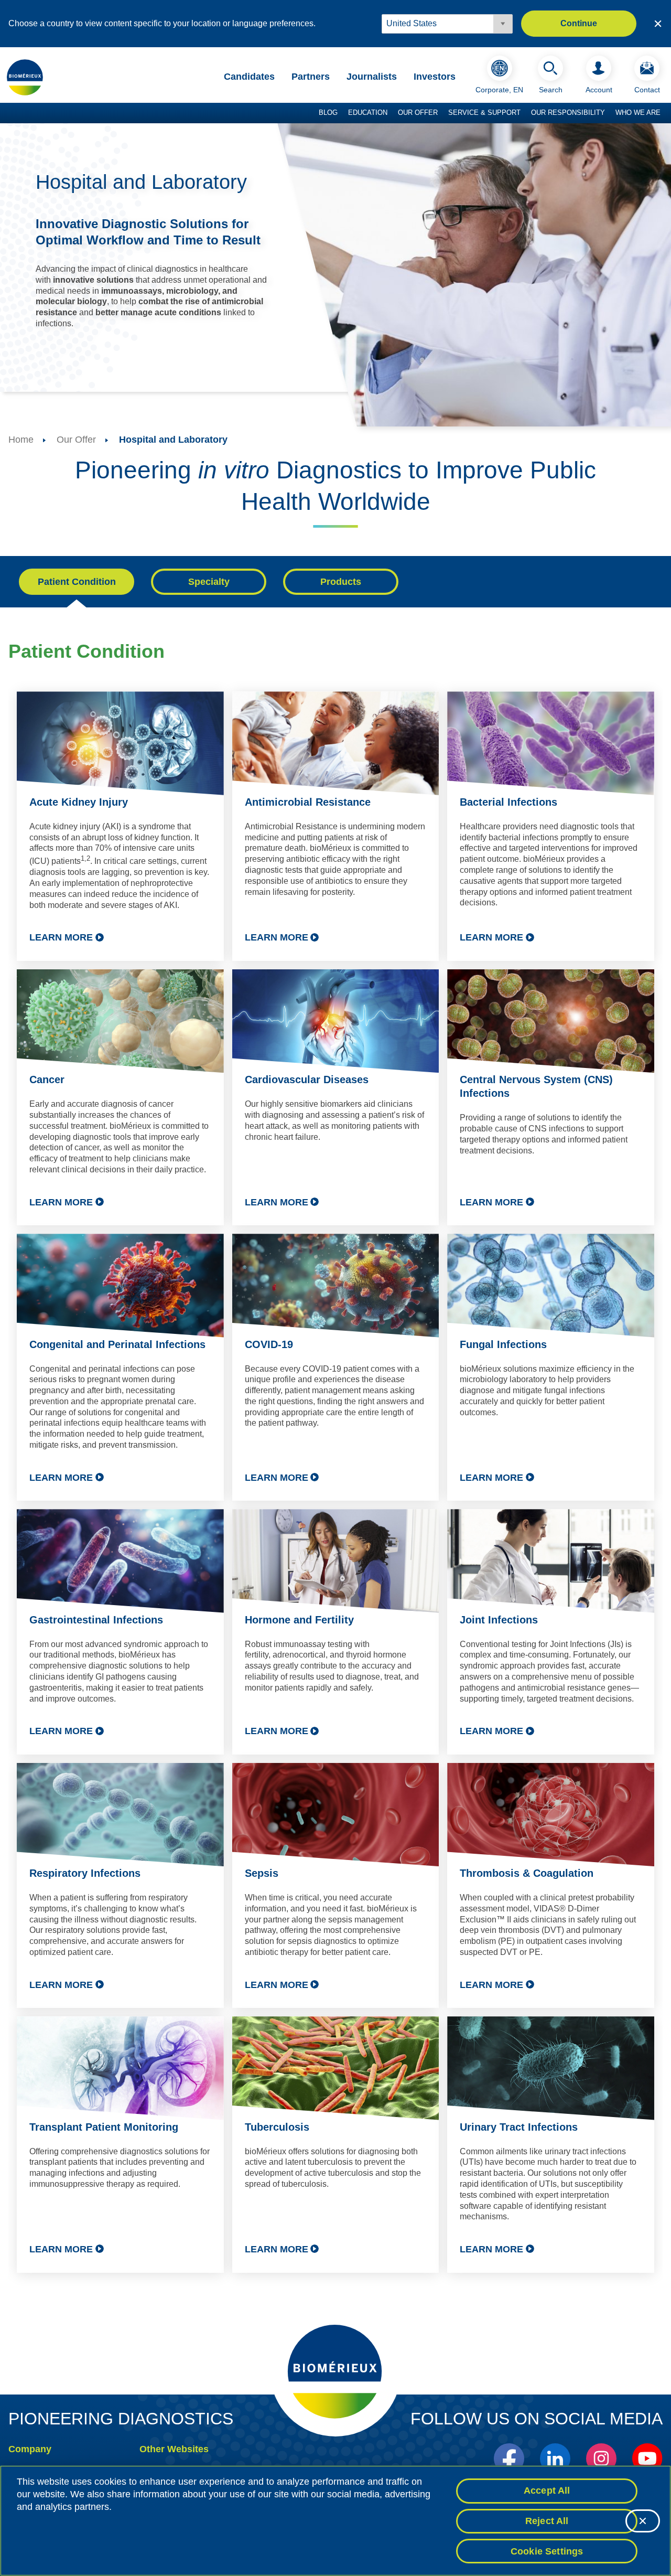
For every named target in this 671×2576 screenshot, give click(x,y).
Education (368, 113)
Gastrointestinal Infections (96, 1620)
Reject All (547, 2521)
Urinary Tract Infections (519, 2127)
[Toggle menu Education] (393, 113)
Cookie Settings (547, 2551)
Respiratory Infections (85, 1873)
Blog (328, 113)
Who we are (638, 113)
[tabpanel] (335, 1466)
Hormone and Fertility (299, 1620)
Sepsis (262, 1873)
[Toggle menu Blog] (343, 113)
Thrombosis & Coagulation (527, 1873)
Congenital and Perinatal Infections (117, 1344)
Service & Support (484, 113)
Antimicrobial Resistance (308, 802)
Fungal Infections (503, 1344)
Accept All (547, 2491)
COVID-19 (269, 1344)
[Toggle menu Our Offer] (443, 113)
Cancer (47, 1079)
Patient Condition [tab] (77, 582)
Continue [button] (579, 23)
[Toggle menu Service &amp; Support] (526, 113)
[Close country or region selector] (658, 24)
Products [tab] (341, 582)
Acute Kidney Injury (79, 802)
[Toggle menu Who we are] (666, 113)
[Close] (643, 2521)
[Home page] (25, 77)
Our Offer (418, 113)
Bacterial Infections (508, 802)
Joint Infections (499, 1620)
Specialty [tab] (209, 582)
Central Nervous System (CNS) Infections (536, 1086)
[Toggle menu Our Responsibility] (610, 113)
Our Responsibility (568, 113)
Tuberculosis (277, 2127)
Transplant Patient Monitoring (104, 2127)
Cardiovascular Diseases (307, 1079)
